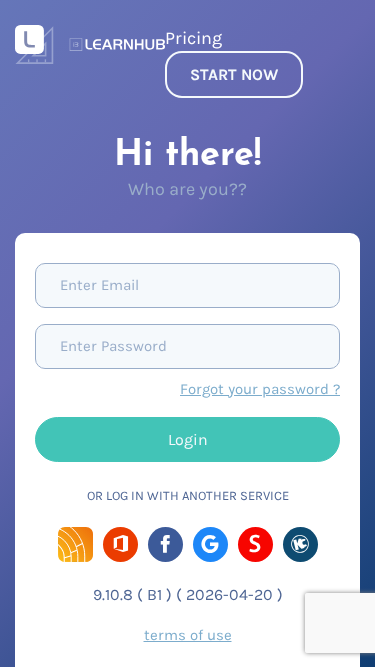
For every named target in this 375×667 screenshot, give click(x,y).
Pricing (193, 38)
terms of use (188, 635)
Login (188, 439)
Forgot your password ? (260, 389)
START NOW (234, 74)
